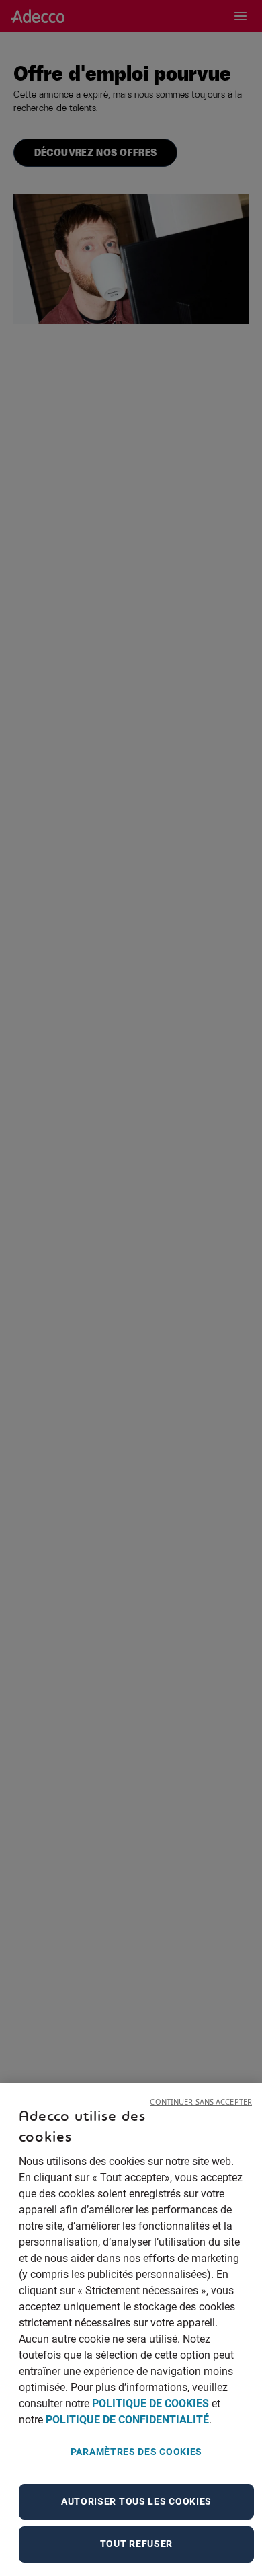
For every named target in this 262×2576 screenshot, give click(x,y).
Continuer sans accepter (201, 2101)
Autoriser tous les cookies (136, 2501)
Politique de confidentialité (127, 2420)
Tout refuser (136, 2544)
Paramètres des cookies (136, 2452)
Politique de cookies (150, 2403)
